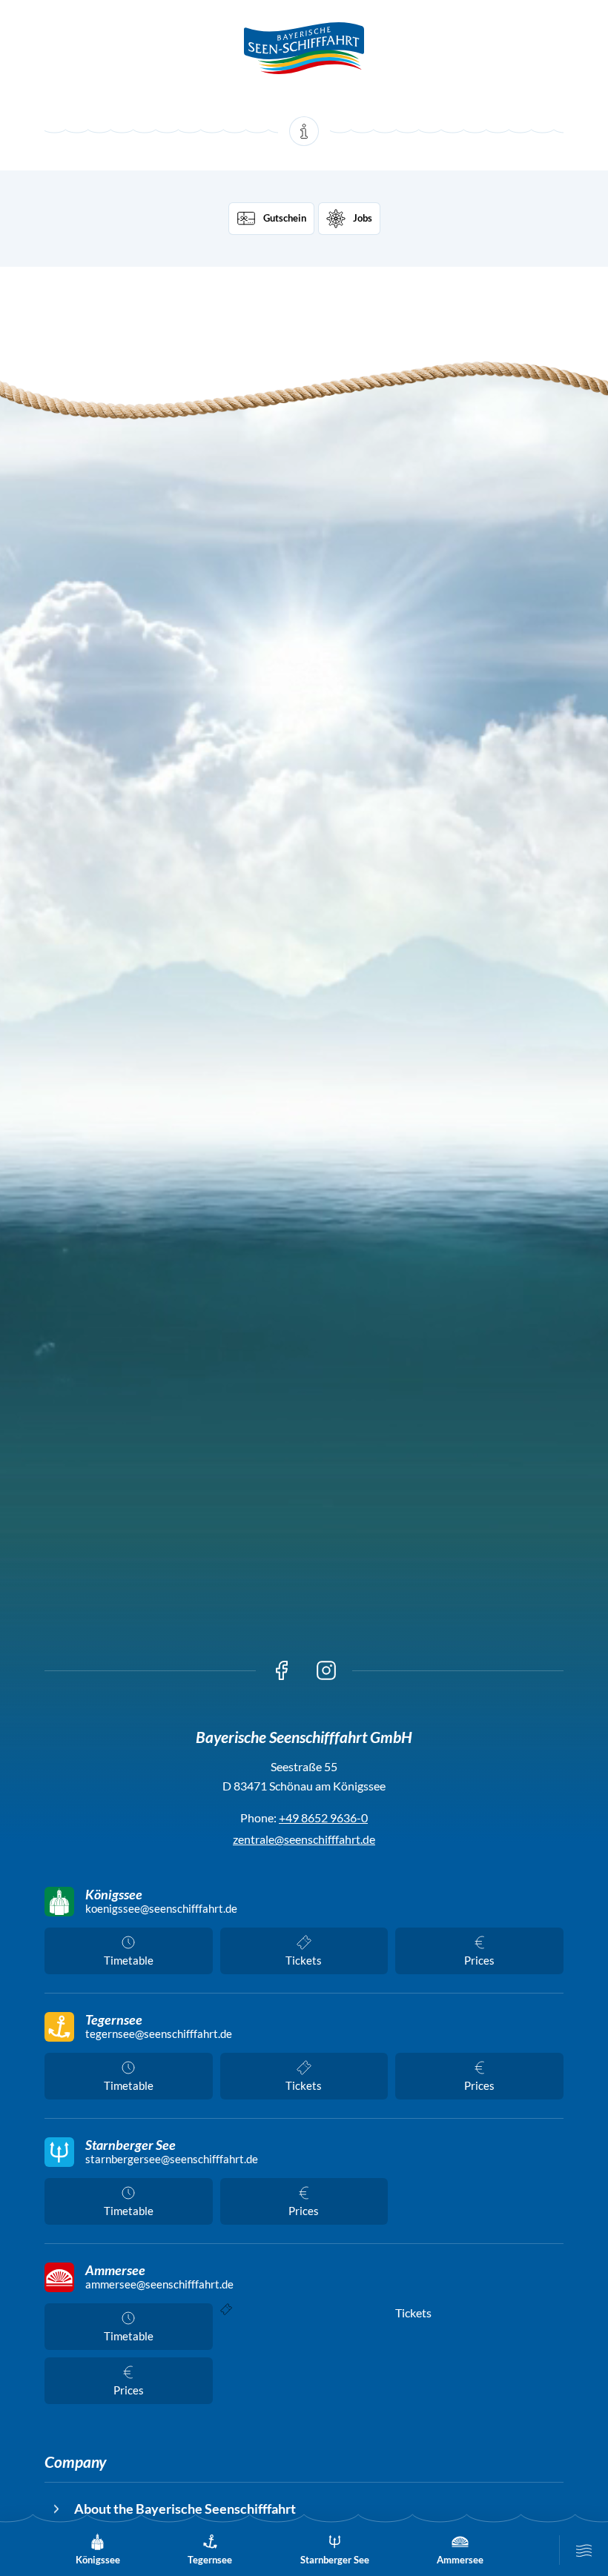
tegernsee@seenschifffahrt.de (159, 2034)
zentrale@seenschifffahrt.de (304, 1839)
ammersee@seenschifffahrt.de (159, 2284)
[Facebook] (282, 1670)
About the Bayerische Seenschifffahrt (185, 2509)
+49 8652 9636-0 (323, 1818)
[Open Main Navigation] (584, 2550)
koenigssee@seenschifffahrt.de (161, 1909)
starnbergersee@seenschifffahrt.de (172, 2159)
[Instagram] (326, 1670)
